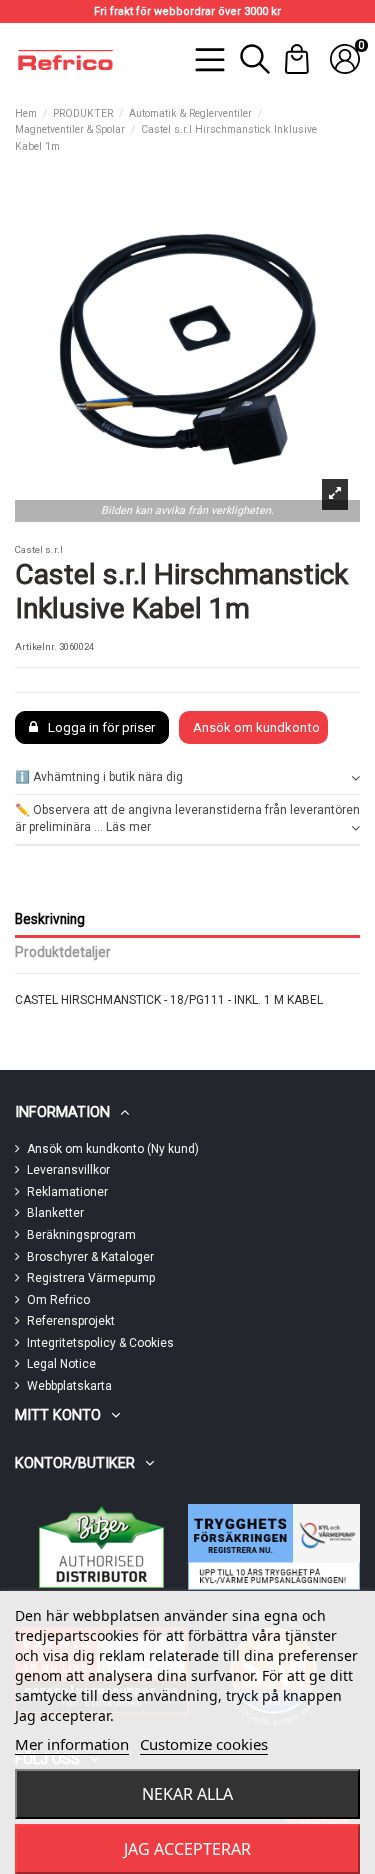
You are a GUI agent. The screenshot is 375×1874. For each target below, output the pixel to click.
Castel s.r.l (39, 549)
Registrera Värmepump (91, 1278)
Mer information (72, 1744)
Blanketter (55, 1213)
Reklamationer (67, 1192)
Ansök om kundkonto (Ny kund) (113, 1149)
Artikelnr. (36, 646)
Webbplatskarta (69, 1386)
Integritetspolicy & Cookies (100, 1343)
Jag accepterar (187, 1849)
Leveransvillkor (68, 1170)
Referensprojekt (71, 1321)
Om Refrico (58, 1300)
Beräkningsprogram (81, 1235)
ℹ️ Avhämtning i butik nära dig (99, 777)
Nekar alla (187, 1794)
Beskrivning (50, 919)
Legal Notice (61, 1364)
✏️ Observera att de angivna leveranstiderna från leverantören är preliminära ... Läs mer (187, 818)
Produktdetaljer (63, 952)
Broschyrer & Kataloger (90, 1257)
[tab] (187, 778)
